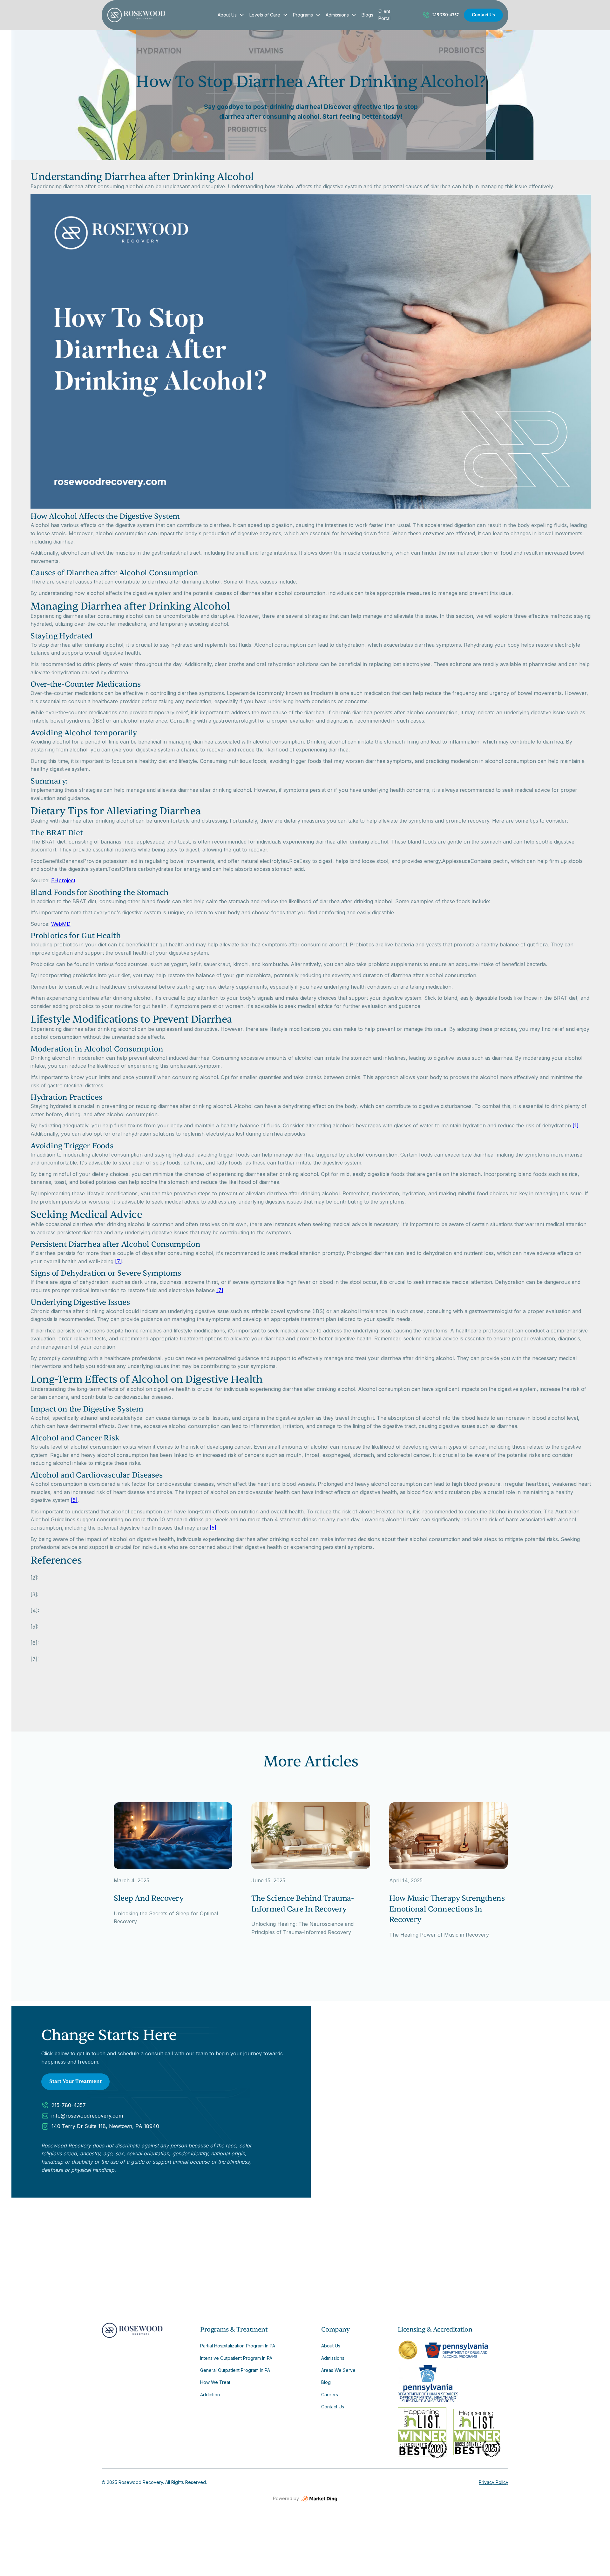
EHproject (63, 880)
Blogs (367, 15)
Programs (303, 15)
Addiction (210, 2395)
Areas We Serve (338, 2370)
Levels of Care (265, 15)
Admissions (337, 15)
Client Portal (384, 15)
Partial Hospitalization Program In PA (238, 2346)
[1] (576, 1125)
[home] (159, 15)
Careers (330, 2395)
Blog (326, 2382)
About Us (227, 15)
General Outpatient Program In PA (235, 2370)
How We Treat (215, 2382)
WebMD (61, 924)
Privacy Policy (494, 2482)
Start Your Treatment (75, 2081)
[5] (74, 1500)
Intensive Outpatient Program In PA (236, 2358)
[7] (119, 1261)
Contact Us (483, 15)
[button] (231, 15)
